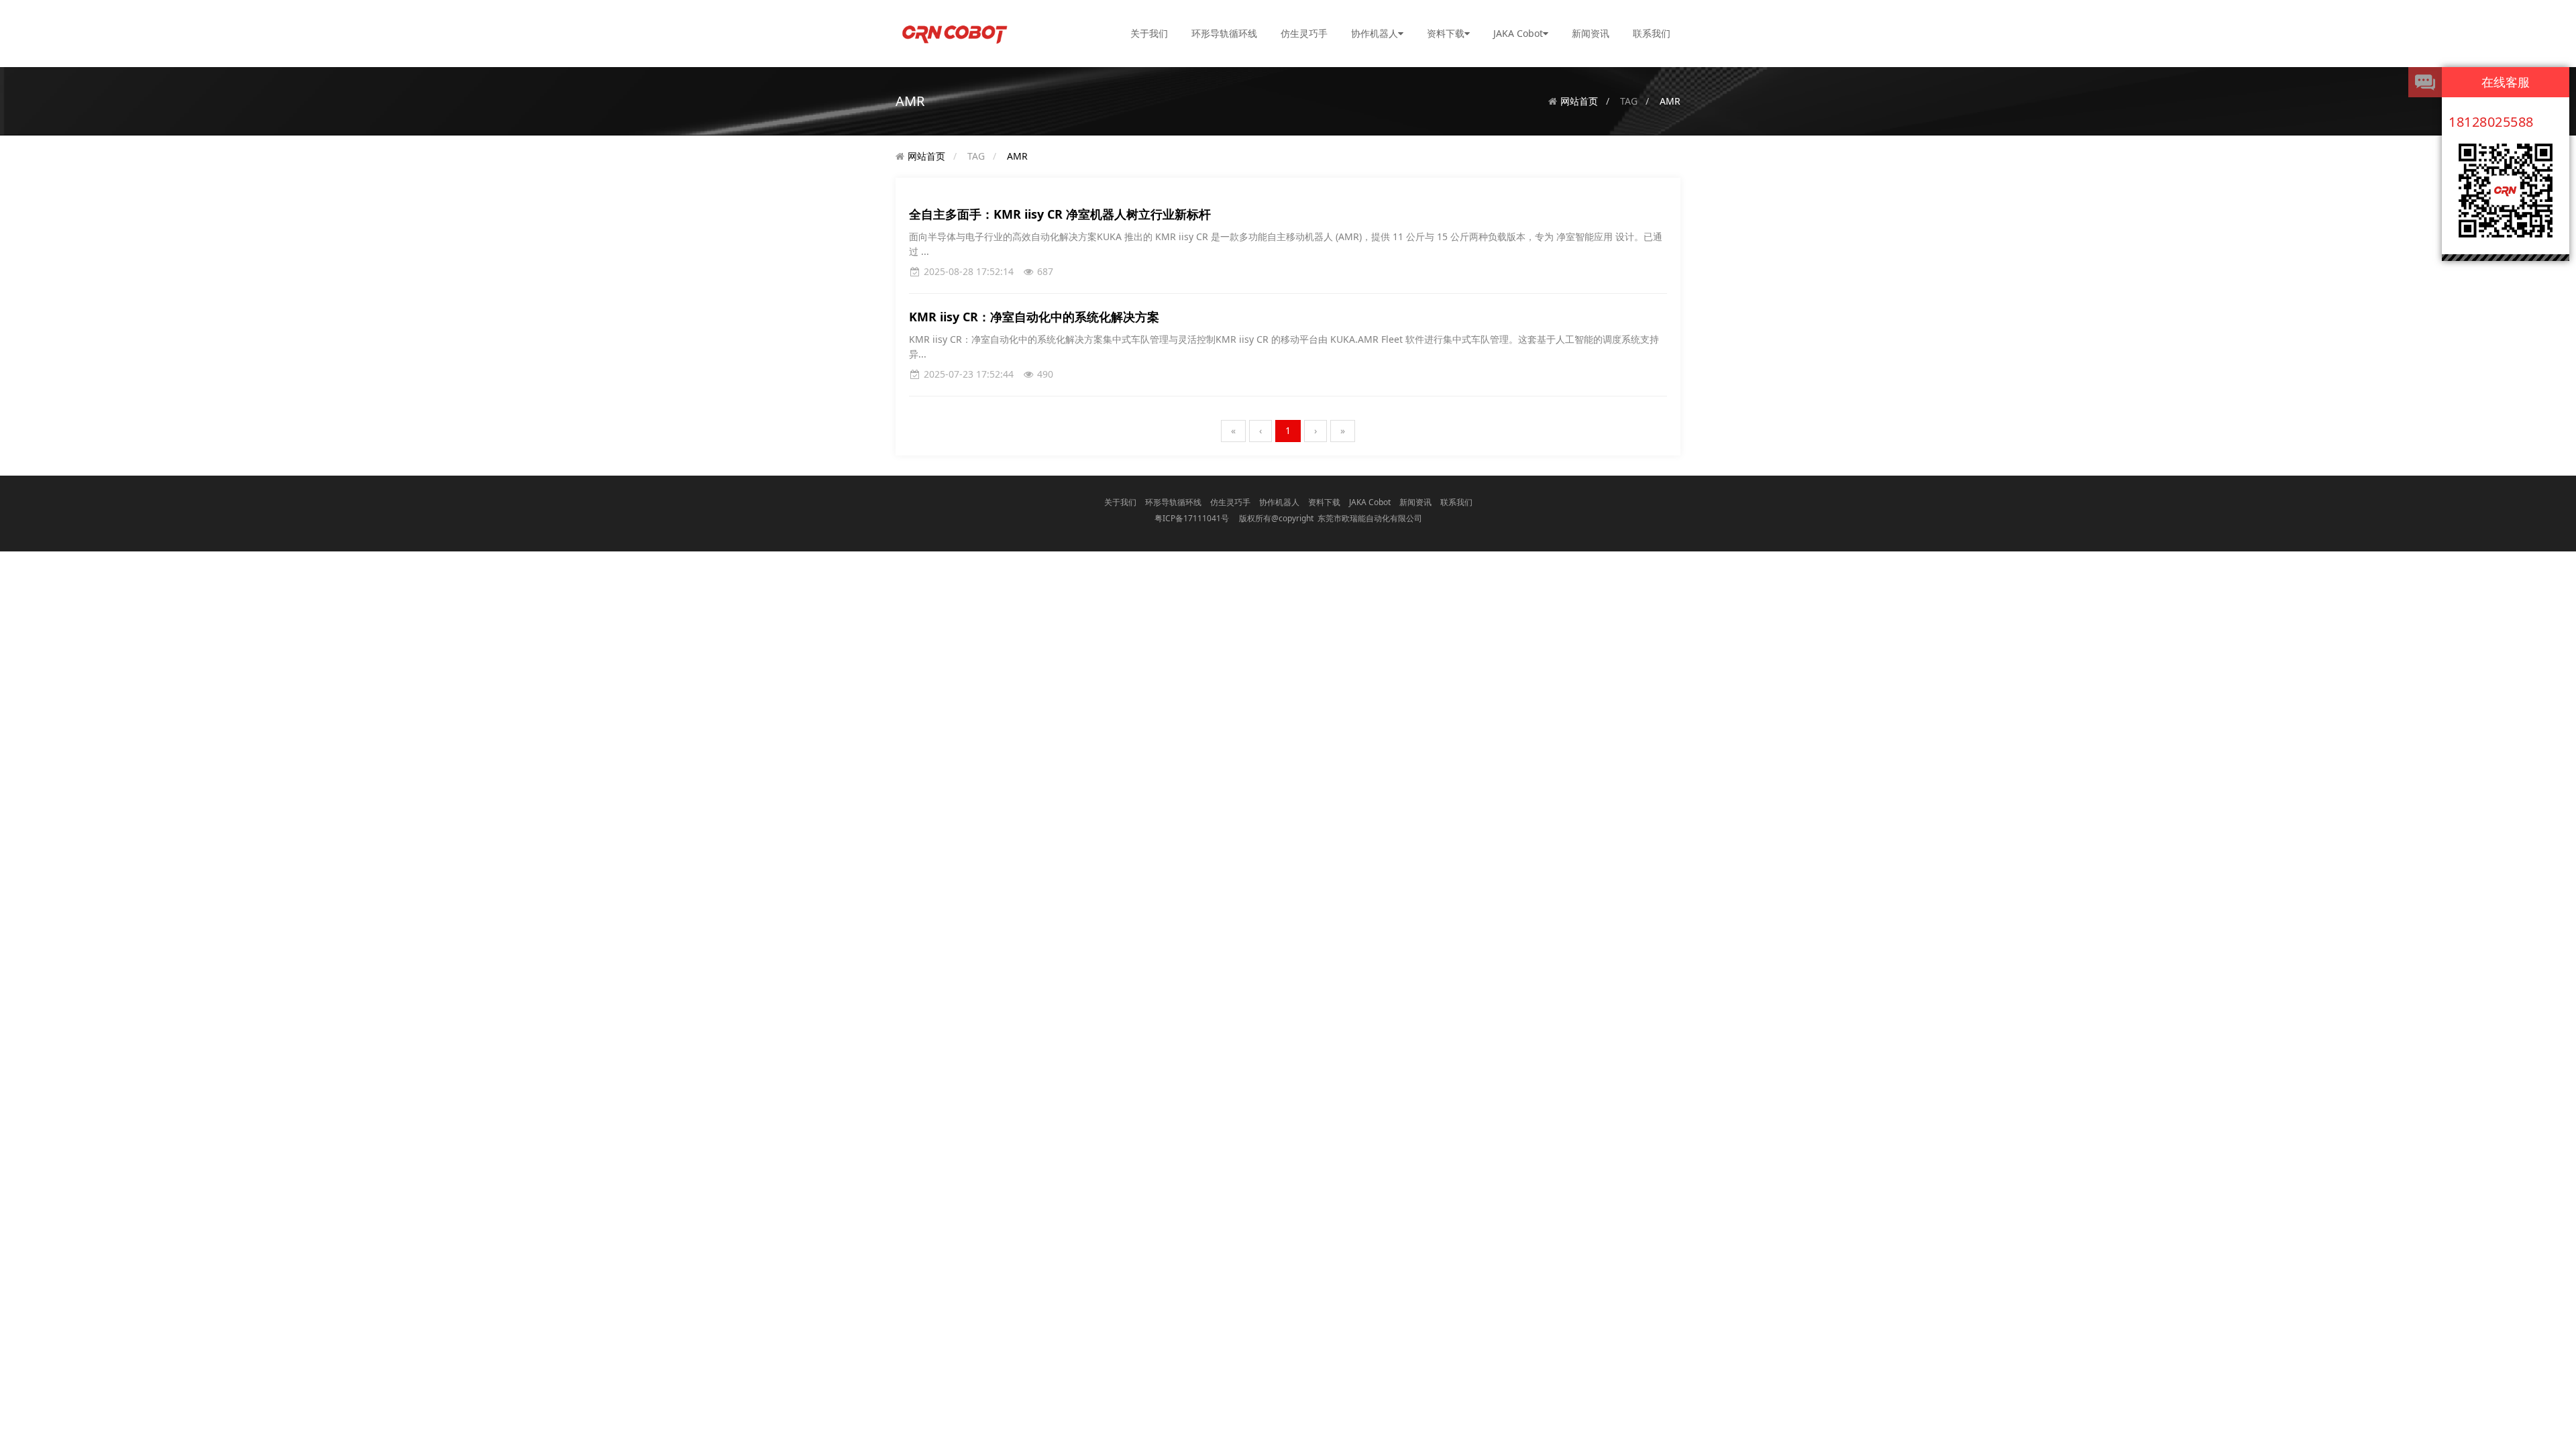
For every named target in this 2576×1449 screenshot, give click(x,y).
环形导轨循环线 (1224, 33)
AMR (1670, 101)
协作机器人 (1375, 33)
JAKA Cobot (1518, 33)
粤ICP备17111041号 (1192, 518)
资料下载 (1446, 33)
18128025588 (2491, 122)
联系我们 (1652, 33)
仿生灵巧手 (1304, 33)
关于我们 (1149, 33)
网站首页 (1579, 101)
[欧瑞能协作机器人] (954, 33)
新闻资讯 (1591, 33)
